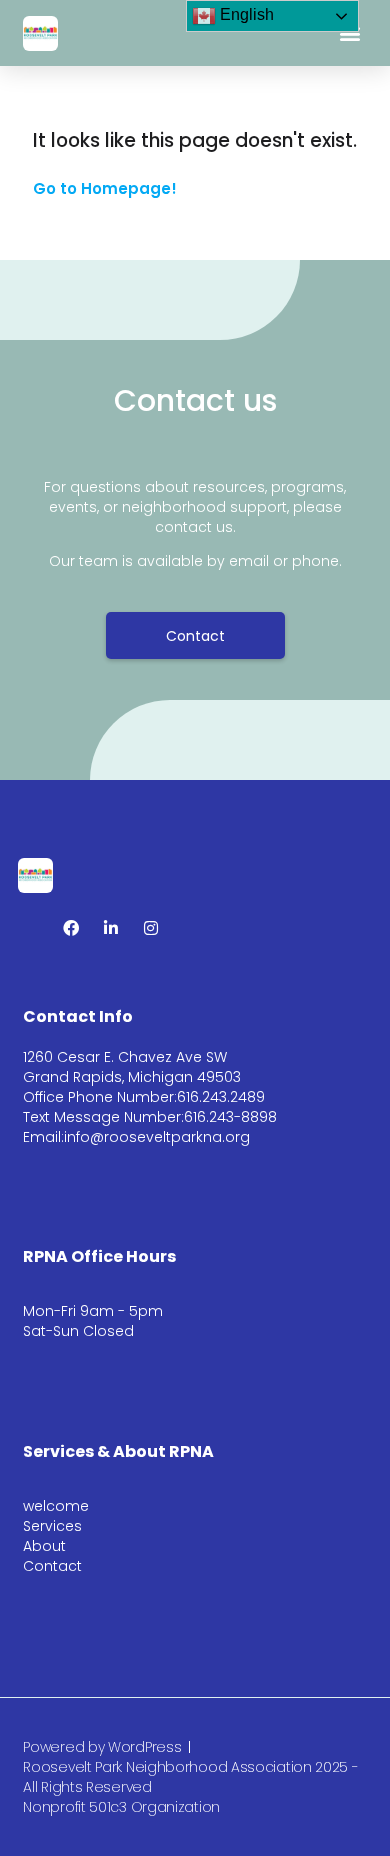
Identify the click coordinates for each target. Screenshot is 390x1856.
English (245, 14)
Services (52, 1526)
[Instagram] (151, 928)
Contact (52, 1566)
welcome (56, 1506)
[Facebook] (71, 928)
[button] (350, 33)
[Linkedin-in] (111, 928)
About (44, 1546)
